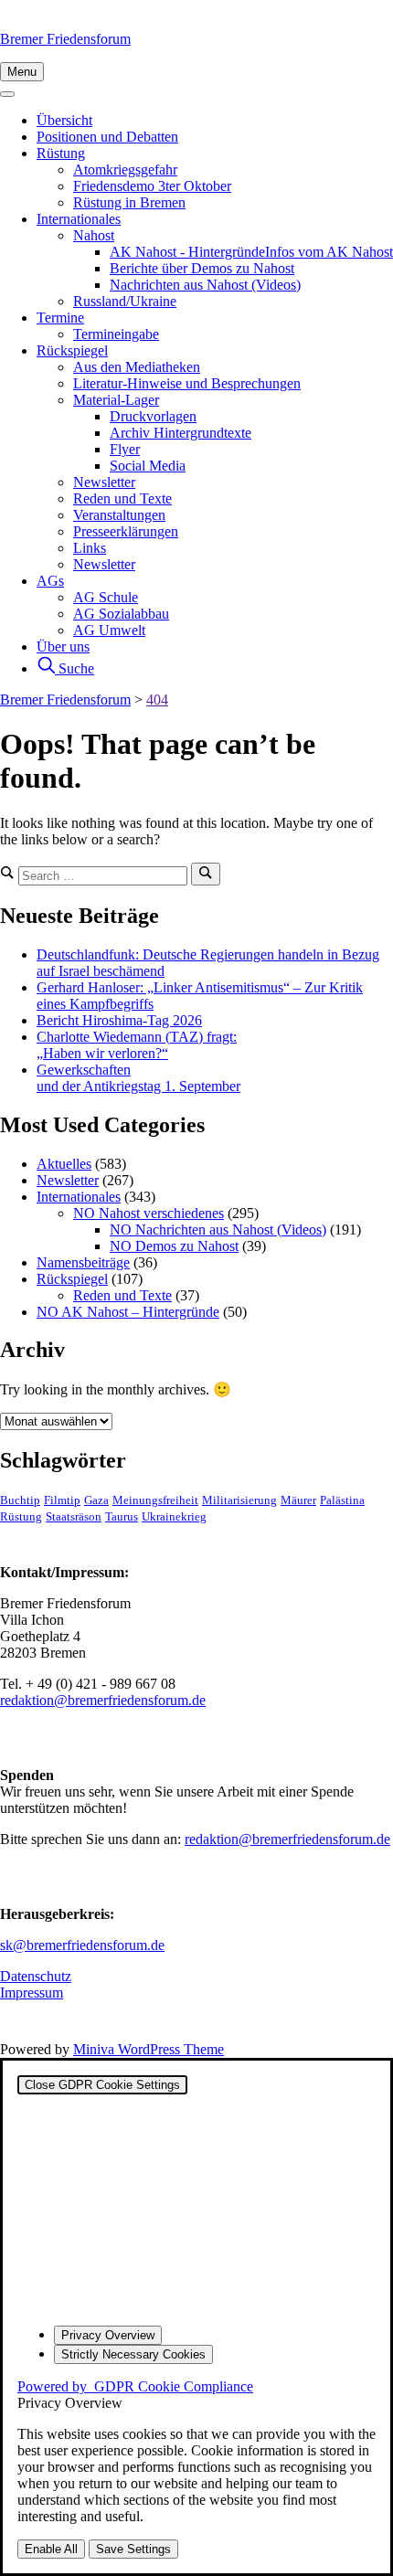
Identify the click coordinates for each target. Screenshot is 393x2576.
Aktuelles (64, 1164)
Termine (60, 318)
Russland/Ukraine (125, 301)
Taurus (122, 1517)
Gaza (96, 1500)
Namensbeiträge (83, 1262)
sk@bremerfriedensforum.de (82, 1945)
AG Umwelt (109, 630)
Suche (74, 668)
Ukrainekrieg (174, 1517)
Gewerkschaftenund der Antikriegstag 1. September (138, 1078)
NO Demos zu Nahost (174, 1246)
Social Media (148, 466)
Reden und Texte (122, 498)
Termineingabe (116, 334)
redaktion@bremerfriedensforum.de (103, 1700)
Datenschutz (36, 1976)
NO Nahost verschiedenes (149, 1213)
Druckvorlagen (153, 416)
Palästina (342, 1500)
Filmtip (62, 1500)
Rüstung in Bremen (129, 202)
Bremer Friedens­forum (65, 39)
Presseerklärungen (126, 531)
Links (90, 548)
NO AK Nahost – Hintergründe (128, 1312)
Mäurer (298, 1500)
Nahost (94, 235)
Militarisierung (239, 1500)
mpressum (34, 1993)
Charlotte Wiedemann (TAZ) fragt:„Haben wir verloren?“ (137, 1045)
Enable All (51, 2549)
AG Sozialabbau (121, 614)
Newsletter (104, 482)
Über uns (63, 647)
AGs (50, 581)
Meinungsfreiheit (155, 1500)
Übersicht (64, 120)
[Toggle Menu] (7, 94)
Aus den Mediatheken (137, 367)
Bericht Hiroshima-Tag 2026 (119, 1020)
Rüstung (61, 153)
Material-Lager (116, 400)
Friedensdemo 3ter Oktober (152, 186)
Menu (22, 72)
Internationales (79, 219)
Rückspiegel (72, 350)
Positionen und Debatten (107, 137)
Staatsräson (74, 1517)
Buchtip (20, 1500)
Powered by (135, 2386)
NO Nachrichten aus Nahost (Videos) (218, 1230)
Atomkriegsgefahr (125, 170)
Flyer (125, 449)
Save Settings (133, 2549)
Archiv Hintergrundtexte (181, 433)
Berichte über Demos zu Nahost (202, 268)
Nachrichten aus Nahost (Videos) (205, 285)
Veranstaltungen (119, 515)
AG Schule (106, 597)
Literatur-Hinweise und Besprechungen (187, 383)
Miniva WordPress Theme (149, 2049)
